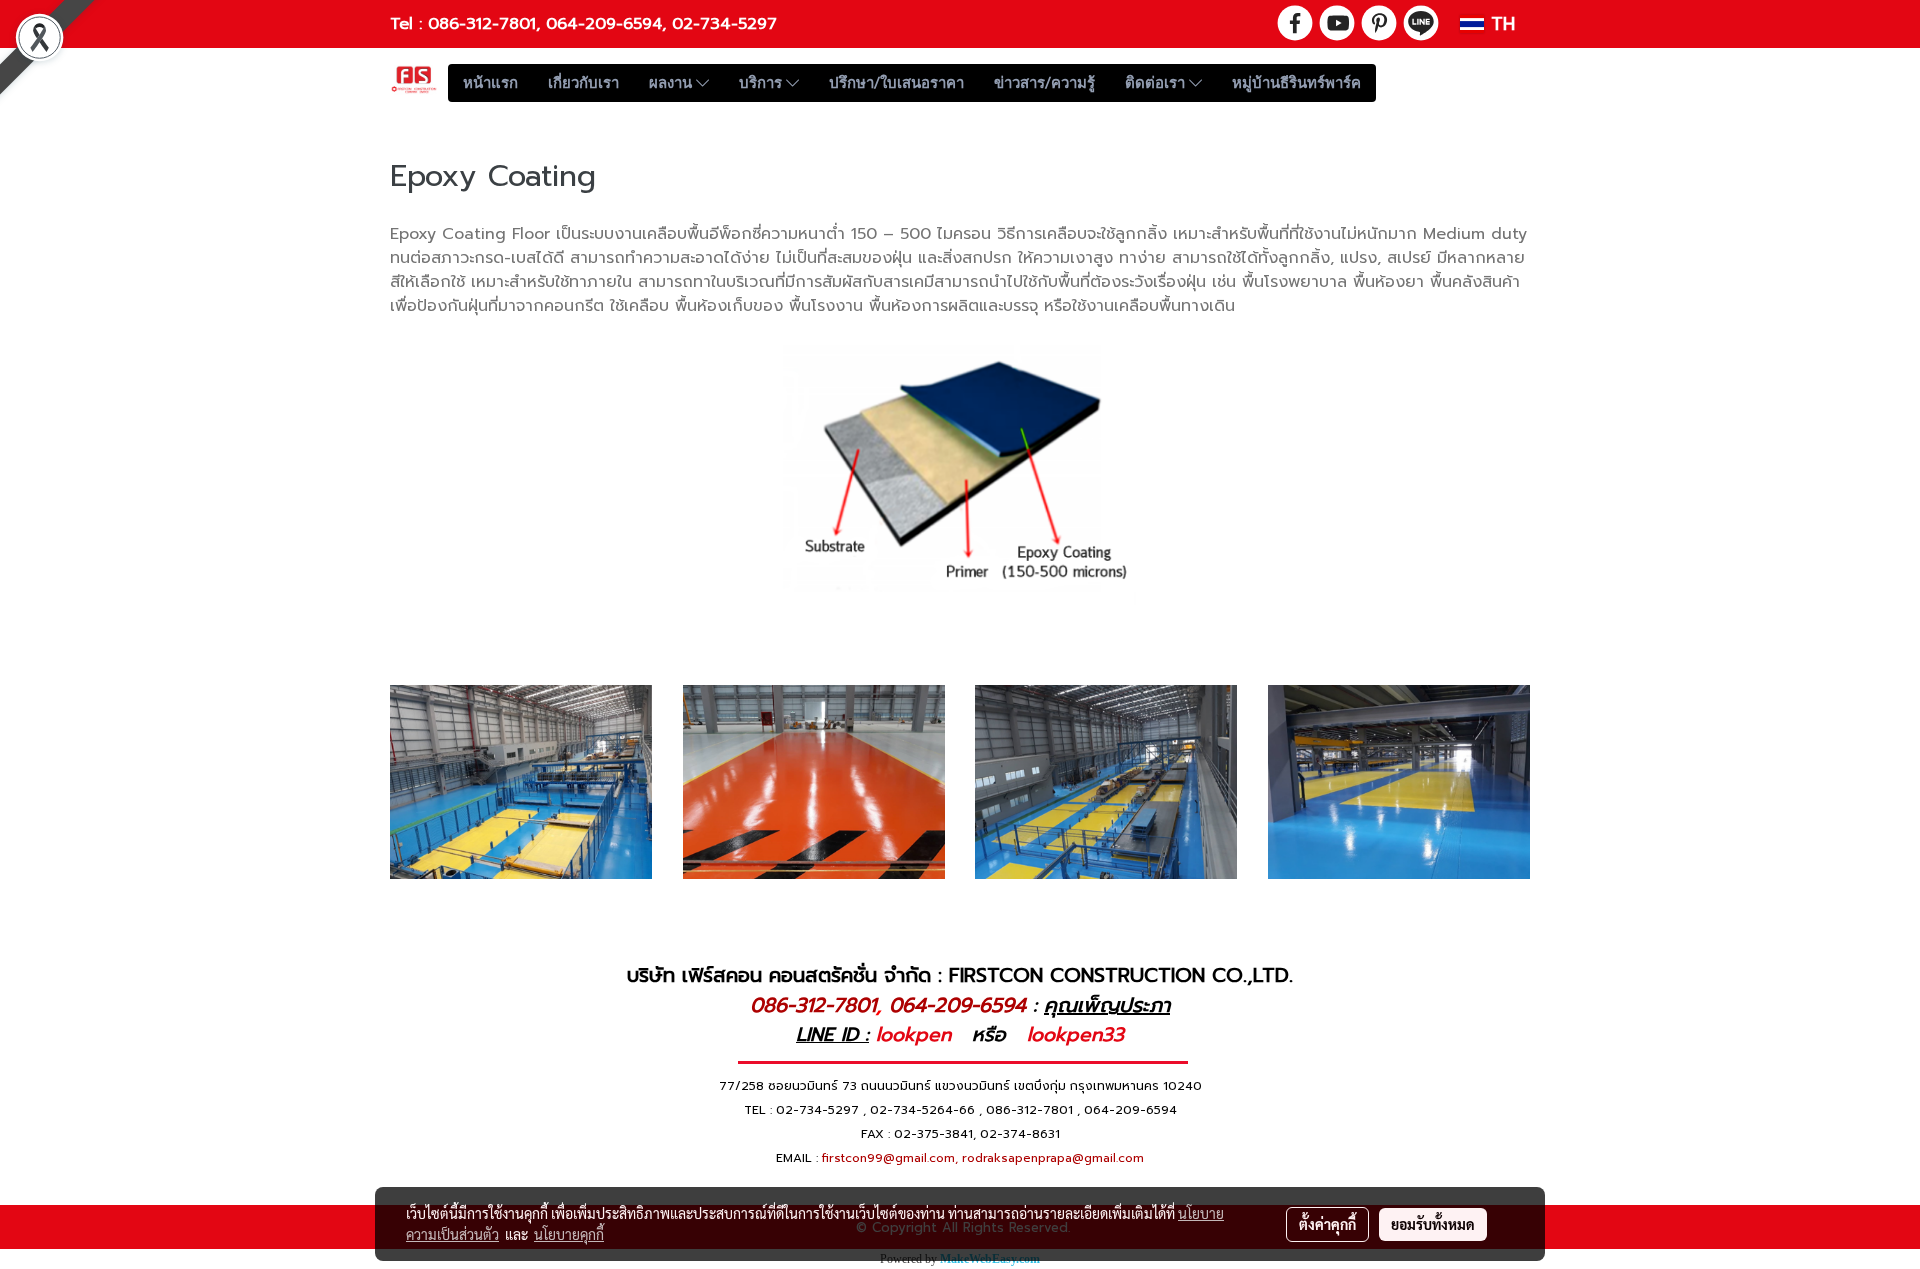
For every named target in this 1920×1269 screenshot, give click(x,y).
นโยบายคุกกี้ (569, 1234)
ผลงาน (672, 83)
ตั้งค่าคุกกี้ (1327, 1224)
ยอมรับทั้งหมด (1433, 1224)
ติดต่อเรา (1157, 83)
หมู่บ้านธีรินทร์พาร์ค (1296, 83)
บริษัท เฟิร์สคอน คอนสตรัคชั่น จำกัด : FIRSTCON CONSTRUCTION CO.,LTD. (960, 975)
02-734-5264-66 (922, 1110)
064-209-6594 (604, 24)
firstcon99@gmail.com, (890, 1158)
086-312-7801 (482, 24)
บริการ (762, 83)
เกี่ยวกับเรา (583, 83)
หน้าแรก (490, 83)
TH (1499, 24)
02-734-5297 (724, 24)
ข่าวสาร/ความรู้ (1044, 83)
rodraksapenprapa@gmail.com (1053, 1158)
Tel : (409, 24)
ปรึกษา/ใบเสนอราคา (896, 83)
